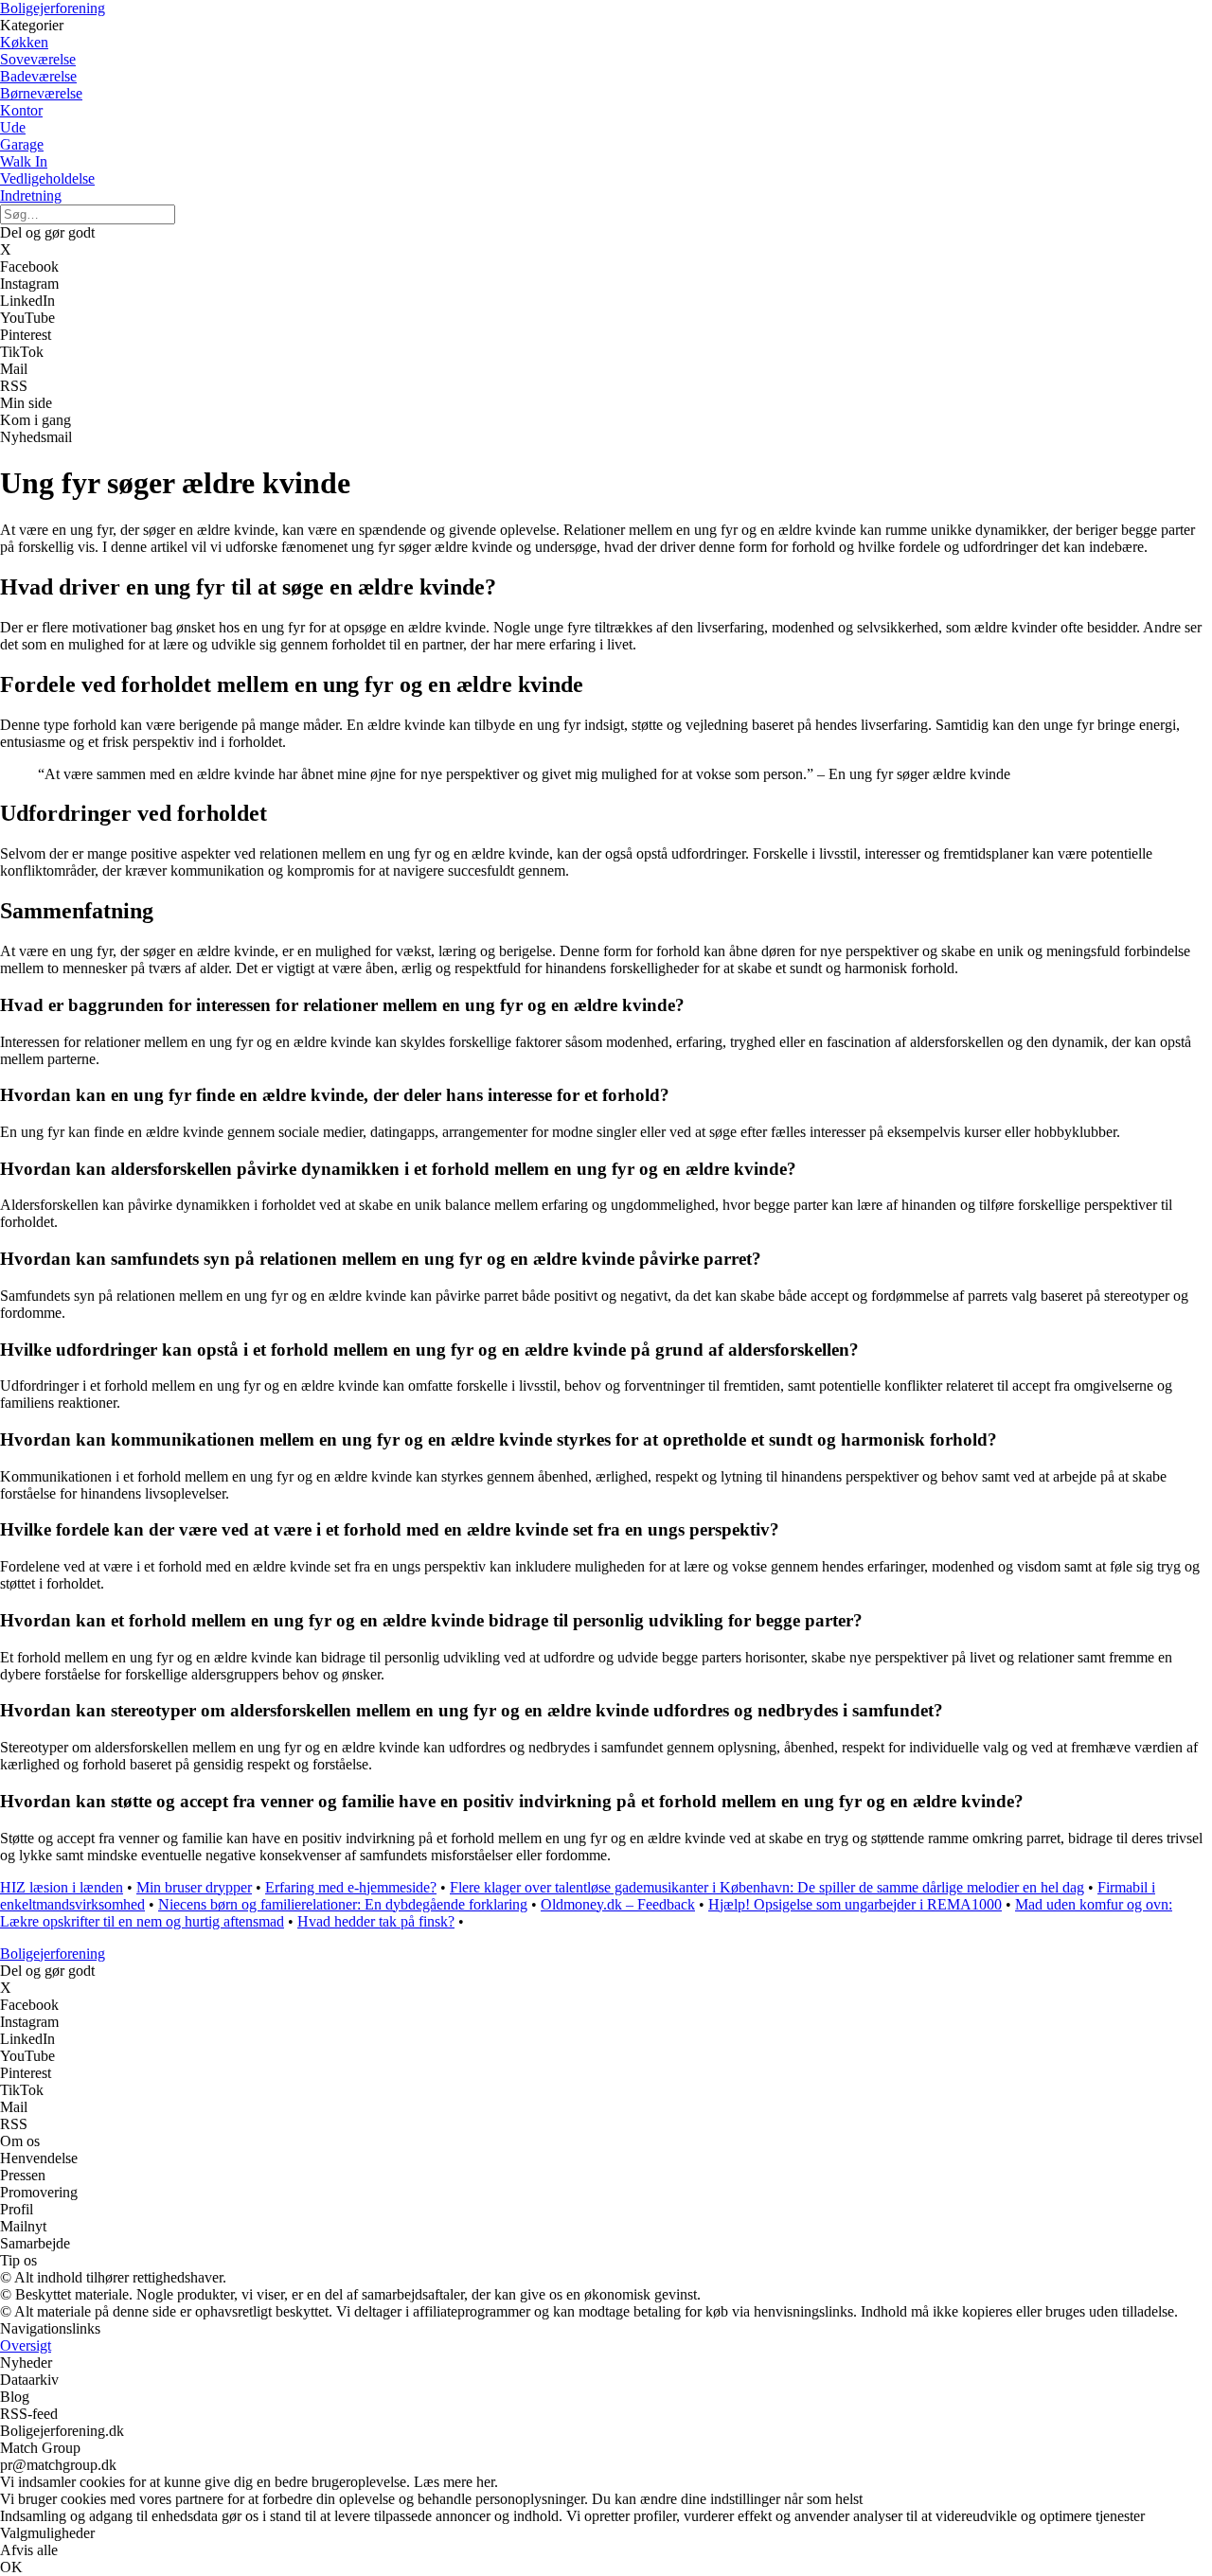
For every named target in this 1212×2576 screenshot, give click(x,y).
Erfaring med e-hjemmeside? (351, 1887)
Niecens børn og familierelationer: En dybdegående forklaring (343, 1904)
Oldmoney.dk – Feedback (618, 1904)
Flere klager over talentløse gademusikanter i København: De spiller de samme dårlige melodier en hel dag (767, 1887)
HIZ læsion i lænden (62, 1887)
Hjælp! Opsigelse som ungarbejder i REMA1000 (855, 1904)
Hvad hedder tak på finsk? (376, 1921)
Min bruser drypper (194, 1887)
